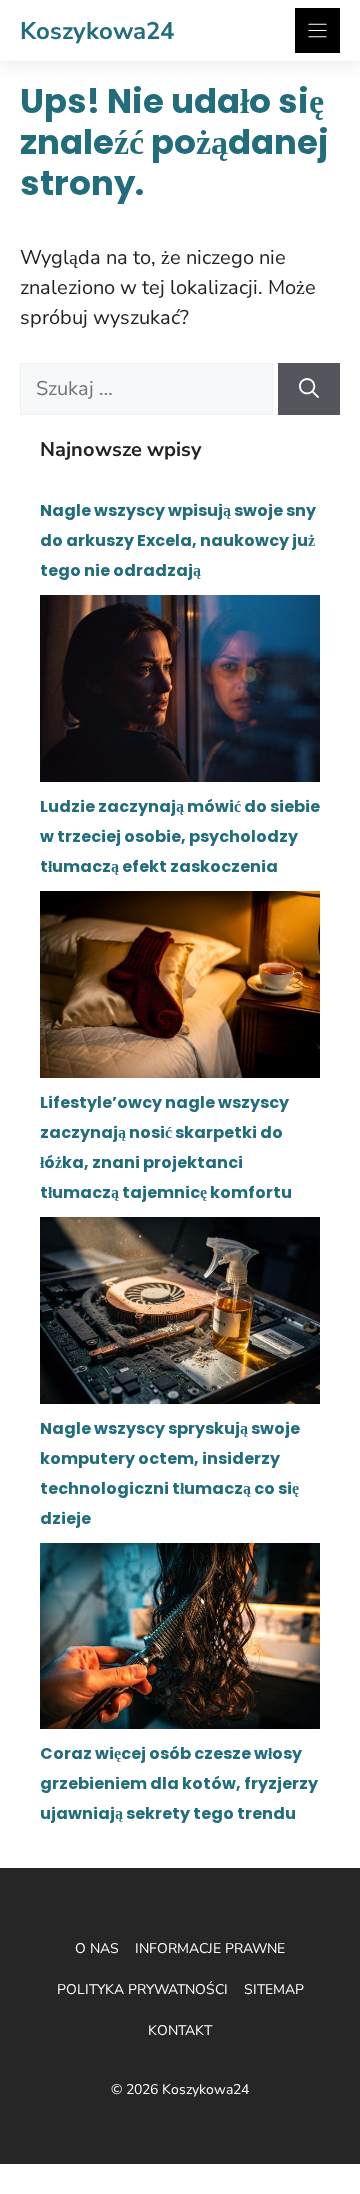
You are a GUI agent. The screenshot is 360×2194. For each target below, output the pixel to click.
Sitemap (274, 1989)
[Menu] (317, 30)
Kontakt (180, 2030)
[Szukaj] (309, 389)
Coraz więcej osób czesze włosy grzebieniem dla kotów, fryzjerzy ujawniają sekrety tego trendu (179, 1783)
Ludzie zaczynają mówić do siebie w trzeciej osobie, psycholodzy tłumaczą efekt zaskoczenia (180, 836)
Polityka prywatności (142, 1989)
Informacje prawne (210, 1948)
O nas (97, 1948)
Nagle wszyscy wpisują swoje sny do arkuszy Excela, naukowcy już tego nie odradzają (178, 540)
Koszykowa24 (97, 31)
